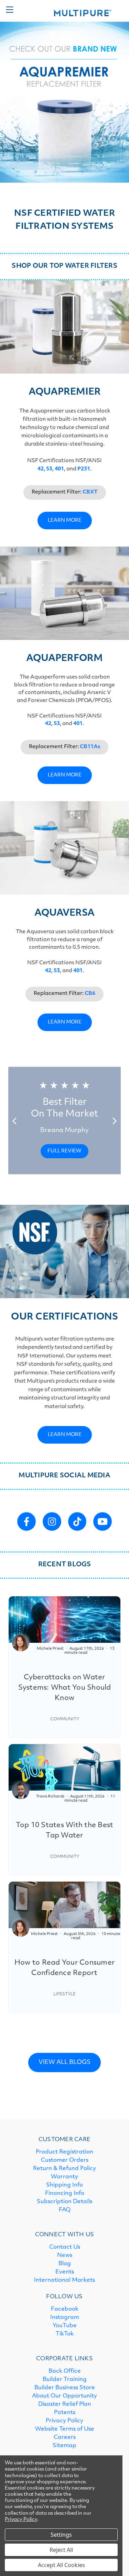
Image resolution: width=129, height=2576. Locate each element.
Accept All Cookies (61, 2565)
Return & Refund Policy (64, 2169)
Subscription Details (64, 2202)
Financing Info (65, 2193)
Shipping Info (64, 2185)
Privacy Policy (64, 2421)
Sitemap (64, 2446)
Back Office (65, 2371)
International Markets (64, 2280)
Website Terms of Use (65, 2429)
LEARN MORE (65, 521)
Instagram (65, 2318)
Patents (65, 2413)
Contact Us (65, 2247)
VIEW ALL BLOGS (64, 2062)
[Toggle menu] (9, 9)
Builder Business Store (65, 2388)
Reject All (61, 2550)
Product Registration (64, 2152)
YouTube (65, 2326)
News (65, 2256)
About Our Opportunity (64, 2396)
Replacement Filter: (65, 492)
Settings (61, 2535)
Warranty (64, 2177)
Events (65, 2272)
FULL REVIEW (64, 1151)
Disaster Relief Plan (65, 2404)
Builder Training (65, 2380)
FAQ (65, 2210)
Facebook (65, 2309)
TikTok (65, 2334)
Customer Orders (65, 2160)
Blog (65, 2264)
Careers (65, 2437)
